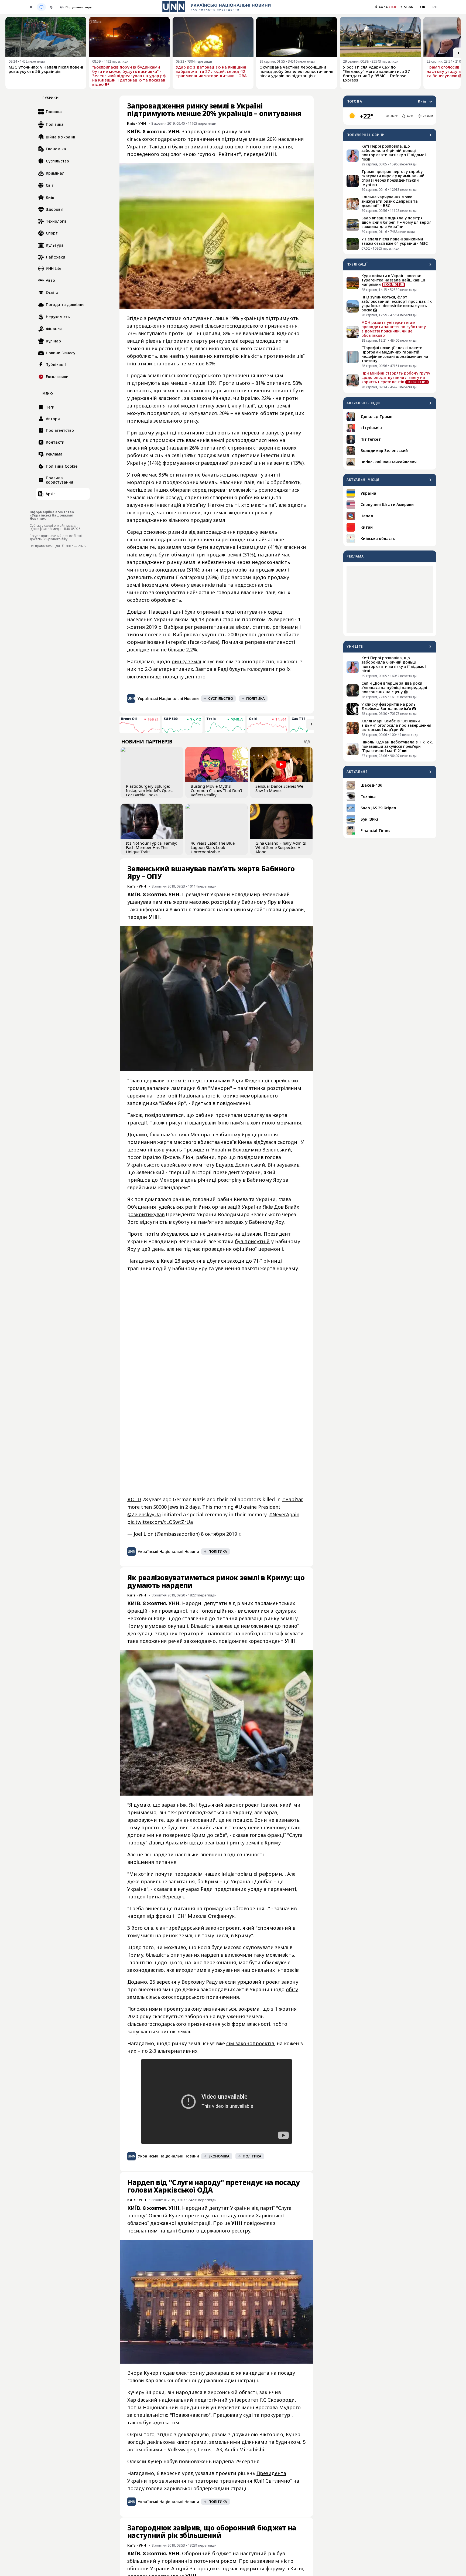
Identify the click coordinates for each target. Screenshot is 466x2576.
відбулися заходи (223, 1261)
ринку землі (186, 661)
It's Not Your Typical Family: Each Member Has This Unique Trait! (152, 847)
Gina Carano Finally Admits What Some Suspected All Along (281, 847)
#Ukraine (246, 1507)
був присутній (252, 1241)
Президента (271, 2473)
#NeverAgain (284, 1514)
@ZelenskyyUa (144, 1514)
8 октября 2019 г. (221, 1534)
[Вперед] (458, 53)
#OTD (134, 1499)
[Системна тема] (41, 7)
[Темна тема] (52, 7)
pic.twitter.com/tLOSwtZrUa (160, 1522)
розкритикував (146, 1214)
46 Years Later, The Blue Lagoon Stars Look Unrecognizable (213, 847)
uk (423, 7)
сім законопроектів (250, 2043)
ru (435, 7)
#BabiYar (292, 1499)
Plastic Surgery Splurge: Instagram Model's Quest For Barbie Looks (149, 790)
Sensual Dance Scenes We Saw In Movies (279, 788)
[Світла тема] (31, 7)
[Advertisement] (390, 599)
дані (172, 2231)
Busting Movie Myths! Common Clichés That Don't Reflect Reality (216, 790)
